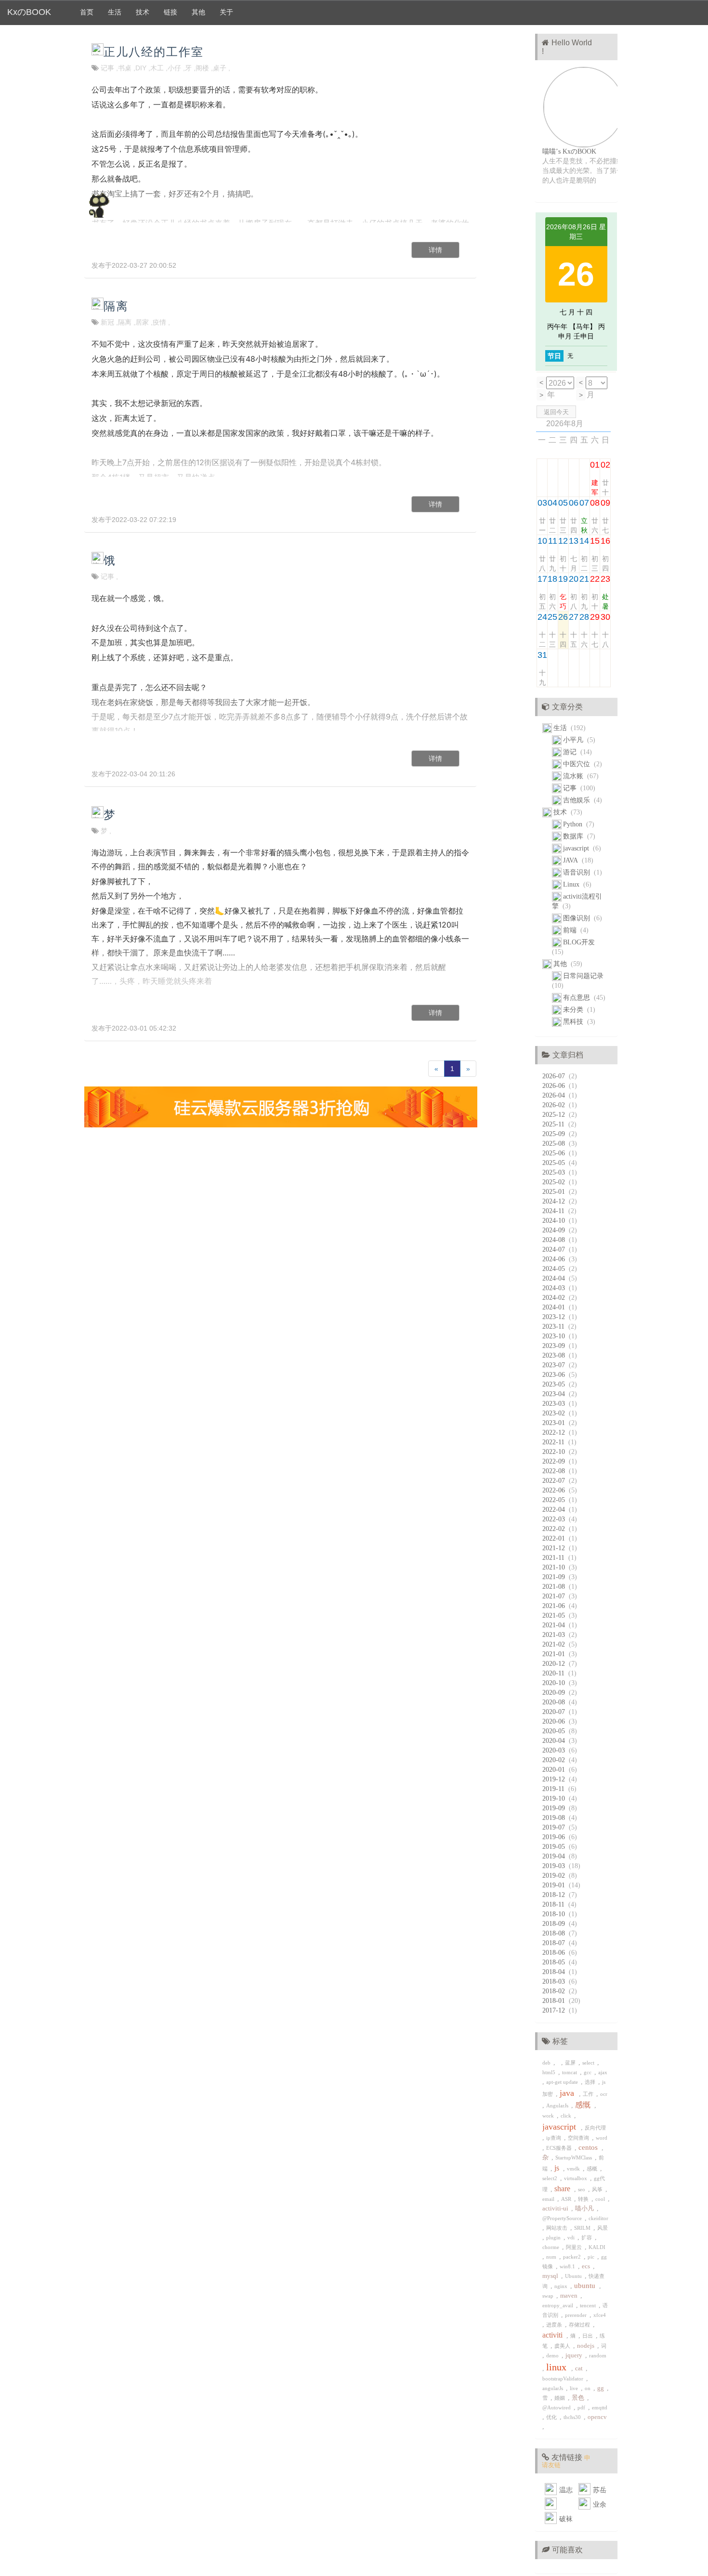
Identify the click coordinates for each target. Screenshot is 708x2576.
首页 (87, 12)
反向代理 (596, 2128)
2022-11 (555, 1442)
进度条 (556, 2325)
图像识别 (578, 918)
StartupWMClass (575, 2158)
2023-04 (556, 1394)
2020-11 (555, 1673)
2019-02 (556, 1876)
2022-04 (556, 1510)
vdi (572, 2237)
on (589, 2388)
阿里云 (575, 2247)
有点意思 (578, 998)
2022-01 (556, 1538)
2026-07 (556, 1076)
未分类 (575, 1010)
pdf (583, 2407)
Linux (573, 884)
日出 (589, 2336)
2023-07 (556, 1365)
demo (554, 2355)
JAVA (572, 860)
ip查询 (555, 2138)
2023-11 (555, 1327)
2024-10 (556, 1221)
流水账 (575, 776)
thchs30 (574, 2417)
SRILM (584, 2228)
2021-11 (555, 1558)
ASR (568, 2199)
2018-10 (556, 1914)
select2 (551, 2178)
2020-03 (556, 1750)
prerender (577, 2315)
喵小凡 (586, 2209)
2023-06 (556, 1375)
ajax (603, 2072)
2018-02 (556, 1991)
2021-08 (556, 1587)
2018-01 (556, 2001)
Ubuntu (575, 2276)
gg (602, 2388)
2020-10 (556, 1683)
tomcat (571, 2072)
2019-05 (556, 1847)
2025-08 (556, 1144)
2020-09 (556, 1693)
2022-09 (556, 1461)
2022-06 (556, 1490)
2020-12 (556, 1664)
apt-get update (564, 2082)
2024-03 (556, 1288)
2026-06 (556, 1086)
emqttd (600, 2407)
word (602, 2138)
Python (575, 824)
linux (559, 2367)
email (550, 2199)
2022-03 (556, 1519)
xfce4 (600, 2315)
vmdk (575, 2169)
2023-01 (556, 1423)
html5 (550, 2072)
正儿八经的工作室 (154, 52)
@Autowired (558, 2407)
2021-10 (556, 1567)
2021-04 (556, 1625)
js (559, 2168)
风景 (603, 2228)
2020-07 (556, 1712)
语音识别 (578, 872)
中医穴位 (578, 764)
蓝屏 (572, 2063)
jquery (575, 2355)
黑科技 (575, 1022)
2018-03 (556, 1981)
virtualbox (577, 2178)
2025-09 (556, 1134)
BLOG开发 (580, 942)
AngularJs (559, 2105)
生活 (115, 12)
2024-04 (556, 1278)
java (569, 2093)
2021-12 (556, 1548)
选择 (591, 2082)
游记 (572, 752)
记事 (572, 788)
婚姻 (561, 2398)
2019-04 (556, 1856)
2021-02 (556, 1644)
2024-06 (556, 1259)
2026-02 (556, 1105)
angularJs (554, 2388)
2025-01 (556, 1192)
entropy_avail (559, 2305)
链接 (170, 12)
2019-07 (556, 1827)
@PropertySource (564, 2218)
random (598, 2355)
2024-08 (556, 1240)
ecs (587, 2266)
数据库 (575, 836)
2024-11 (555, 1211)
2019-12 (556, 1779)
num (553, 2257)
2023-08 (556, 1355)
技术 (143, 12)
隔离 (116, 306)
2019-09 (556, 1808)
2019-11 (555, 1789)
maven (570, 2296)
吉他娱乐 (578, 800)
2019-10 (556, 1798)
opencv (598, 2417)
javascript (578, 848)
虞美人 (564, 2346)
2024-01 (556, 1307)
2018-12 (556, 1895)
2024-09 (556, 1230)
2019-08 (556, 1818)
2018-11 (555, 1904)
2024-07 (556, 1249)
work (550, 2116)
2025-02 (556, 1182)
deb (548, 2063)
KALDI (598, 2247)
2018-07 (556, 1943)
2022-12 (556, 1432)
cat (580, 2368)
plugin (555, 2237)
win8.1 (569, 2266)
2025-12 (556, 1115)
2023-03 (556, 1404)
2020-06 (556, 1721)
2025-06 (556, 1153)
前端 (572, 930)
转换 (585, 2199)
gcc (589, 2072)
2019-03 (556, 1866)
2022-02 (556, 1529)
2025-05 (556, 1163)
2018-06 (556, 1953)
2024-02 (556, 1298)
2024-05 (556, 1269)
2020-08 (556, 1702)
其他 (198, 12)
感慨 (585, 2105)
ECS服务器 (560, 2148)
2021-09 (556, 1577)
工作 (590, 2094)
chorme (552, 2247)
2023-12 (556, 1317)
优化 (553, 2417)
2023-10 (556, 1336)
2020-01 (556, 1770)
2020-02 (556, 1760)
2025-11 (555, 1124)
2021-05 (556, 1615)
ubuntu (587, 2286)
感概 (593, 2169)
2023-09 (556, 1346)
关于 (226, 12)
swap (549, 2296)
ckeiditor (599, 2218)
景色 (579, 2398)
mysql (552, 2276)
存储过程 (581, 2325)
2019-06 (556, 1837)
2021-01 (556, 1654)
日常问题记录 (584, 976)
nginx (562, 2286)
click (567, 2116)
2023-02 (556, 1413)
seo (583, 2189)
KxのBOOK (29, 12)
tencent (589, 2305)
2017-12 (556, 2010)
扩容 (588, 2237)
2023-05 (556, 1384)
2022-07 (556, 1481)
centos (590, 2147)
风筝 (599, 2189)
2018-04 (556, 1972)
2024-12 (556, 1201)
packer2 (573, 2257)
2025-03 (556, 1172)
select (590, 2063)
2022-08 (556, 1471)
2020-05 (556, 1731)
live (575, 2388)
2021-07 (556, 1596)
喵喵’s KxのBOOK (569, 151)
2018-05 (556, 1962)
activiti (554, 2335)
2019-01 (556, 1885)
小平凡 (575, 740)
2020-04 (556, 1741)
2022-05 (556, 1500)
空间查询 (580, 2138)
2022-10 (556, 1452)
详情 (435, 250)
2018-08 (556, 1933)
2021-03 (556, 1635)
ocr (604, 2094)
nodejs (587, 2346)
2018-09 (556, 1924)
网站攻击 (558, 2228)
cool (602, 2199)
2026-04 (556, 1095)
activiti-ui (557, 2209)
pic (592, 2257)
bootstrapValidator (564, 2379)
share (564, 2189)
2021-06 (556, 1606)
